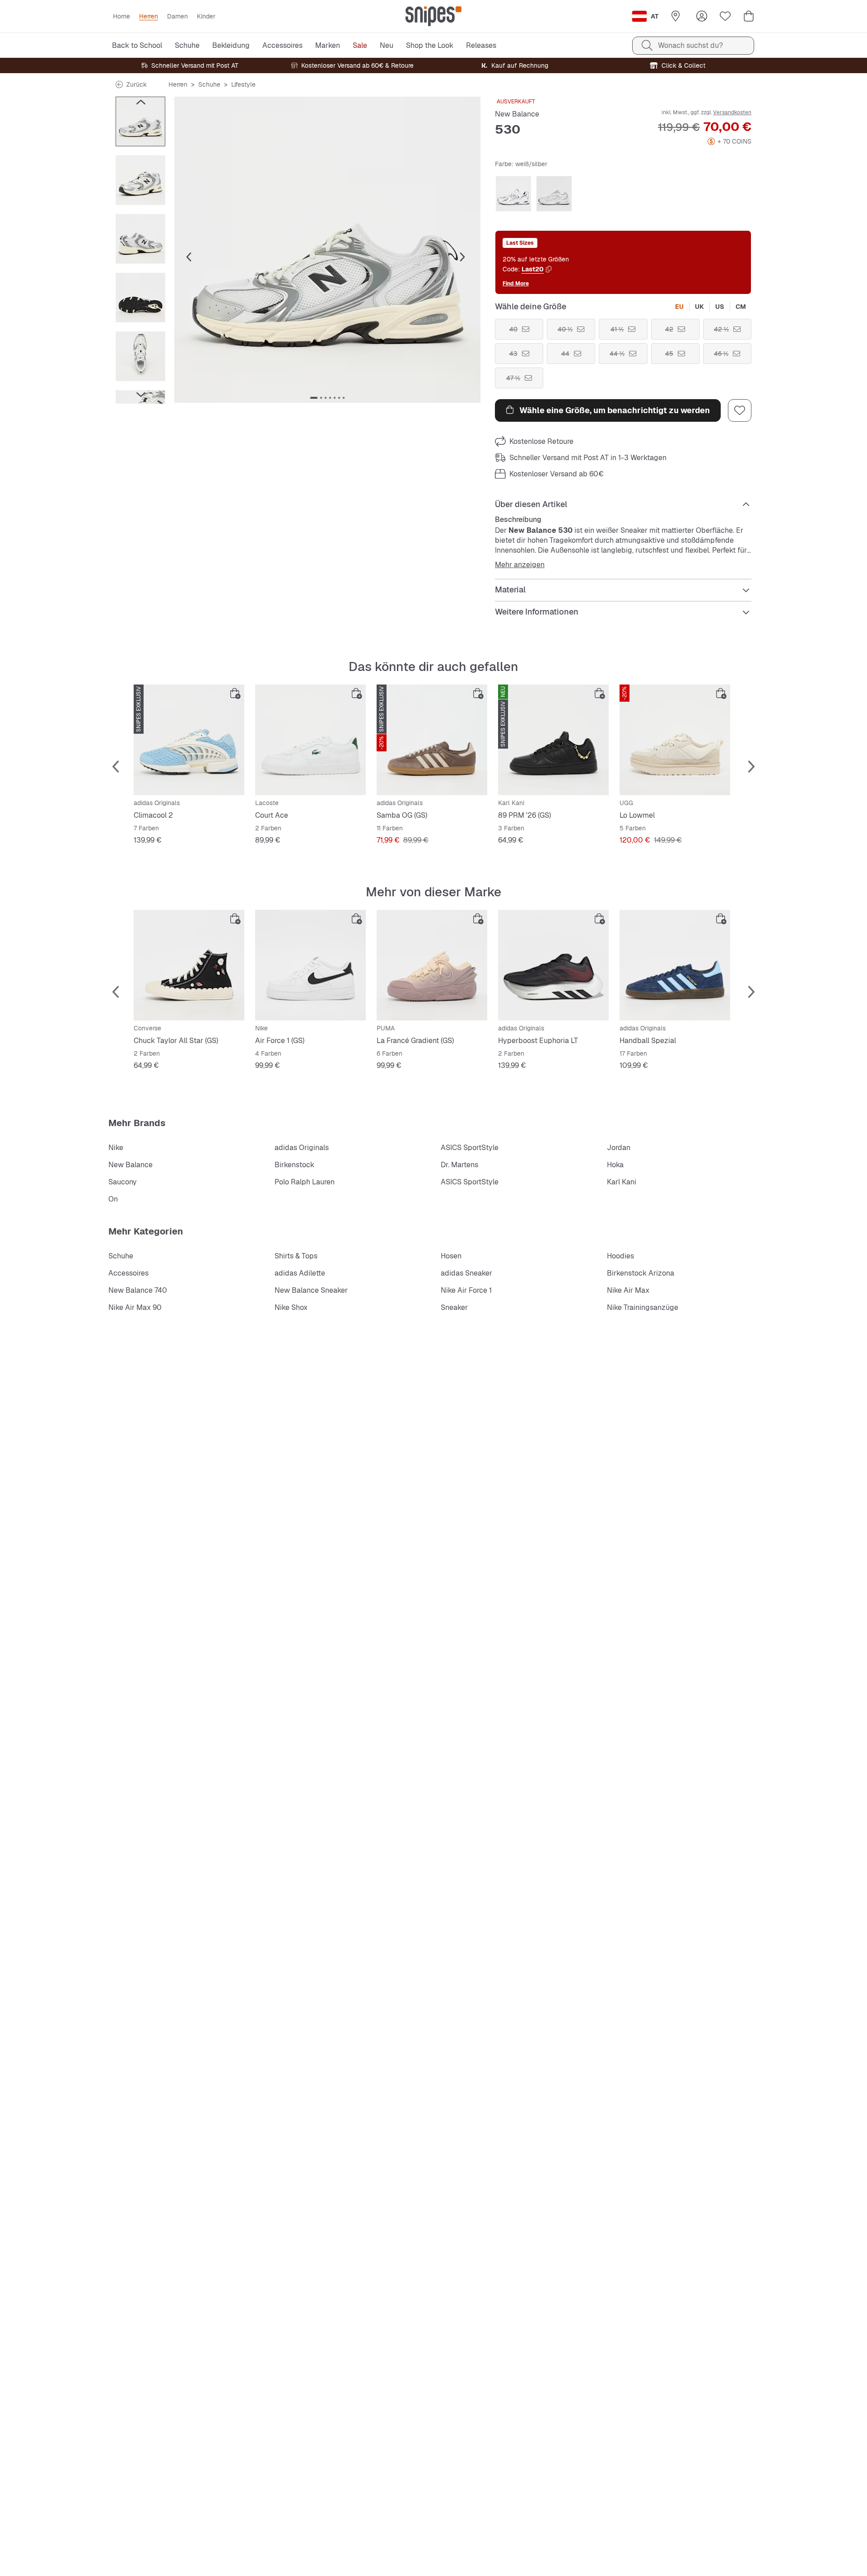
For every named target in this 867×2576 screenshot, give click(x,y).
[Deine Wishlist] (725, 16)
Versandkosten (732, 112)
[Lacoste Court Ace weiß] (310, 740)
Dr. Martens (459, 1165)
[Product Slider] (140, 121)
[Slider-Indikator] (314, 398)
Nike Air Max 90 (135, 1307)
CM (741, 307)
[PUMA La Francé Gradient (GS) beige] (432, 965)
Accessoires (128, 1273)
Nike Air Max (628, 1290)
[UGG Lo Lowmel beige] (675, 740)
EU (679, 307)
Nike (116, 1148)
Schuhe (209, 84)
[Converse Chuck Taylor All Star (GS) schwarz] (189, 965)
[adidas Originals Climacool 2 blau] (189, 740)
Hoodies (620, 1256)
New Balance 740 (138, 1290)
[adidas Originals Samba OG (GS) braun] (432, 740)
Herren (178, 84)
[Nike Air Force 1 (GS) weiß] (310, 965)
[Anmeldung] (702, 16)
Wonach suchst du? (690, 45)
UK (699, 307)
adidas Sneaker (466, 1273)
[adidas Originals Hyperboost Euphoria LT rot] (553, 965)
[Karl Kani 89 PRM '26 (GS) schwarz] (553, 740)
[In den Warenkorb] (235, 694)
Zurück (137, 84)
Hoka (615, 1165)
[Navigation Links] (140, 102)
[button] (327, 250)
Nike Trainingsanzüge (643, 1307)
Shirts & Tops (296, 1256)
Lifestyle (243, 84)
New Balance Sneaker (311, 1290)
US (720, 307)
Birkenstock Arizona (641, 1273)
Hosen (451, 1256)
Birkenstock (294, 1165)
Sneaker (454, 1307)
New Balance (517, 114)
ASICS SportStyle (470, 1148)
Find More (516, 283)
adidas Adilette (300, 1273)
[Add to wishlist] (740, 410)
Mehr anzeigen (520, 565)
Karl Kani (622, 1182)
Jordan (619, 1148)
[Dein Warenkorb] (749, 16)
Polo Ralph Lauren (305, 1182)
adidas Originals (302, 1148)
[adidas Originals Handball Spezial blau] (675, 965)
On (113, 1199)
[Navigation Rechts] (140, 395)
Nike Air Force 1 (466, 1290)
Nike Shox (291, 1307)
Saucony (123, 1182)
